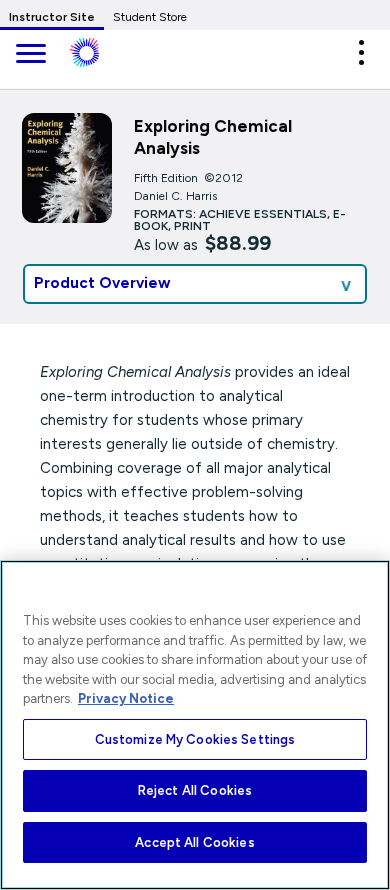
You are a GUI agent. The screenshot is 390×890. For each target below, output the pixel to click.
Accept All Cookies (194, 842)
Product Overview (102, 283)
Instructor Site (52, 17)
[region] (195, 725)
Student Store (150, 17)
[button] (361, 52)
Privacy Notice (126, 698)
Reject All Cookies (195, 790)
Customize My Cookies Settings (195, 739)
